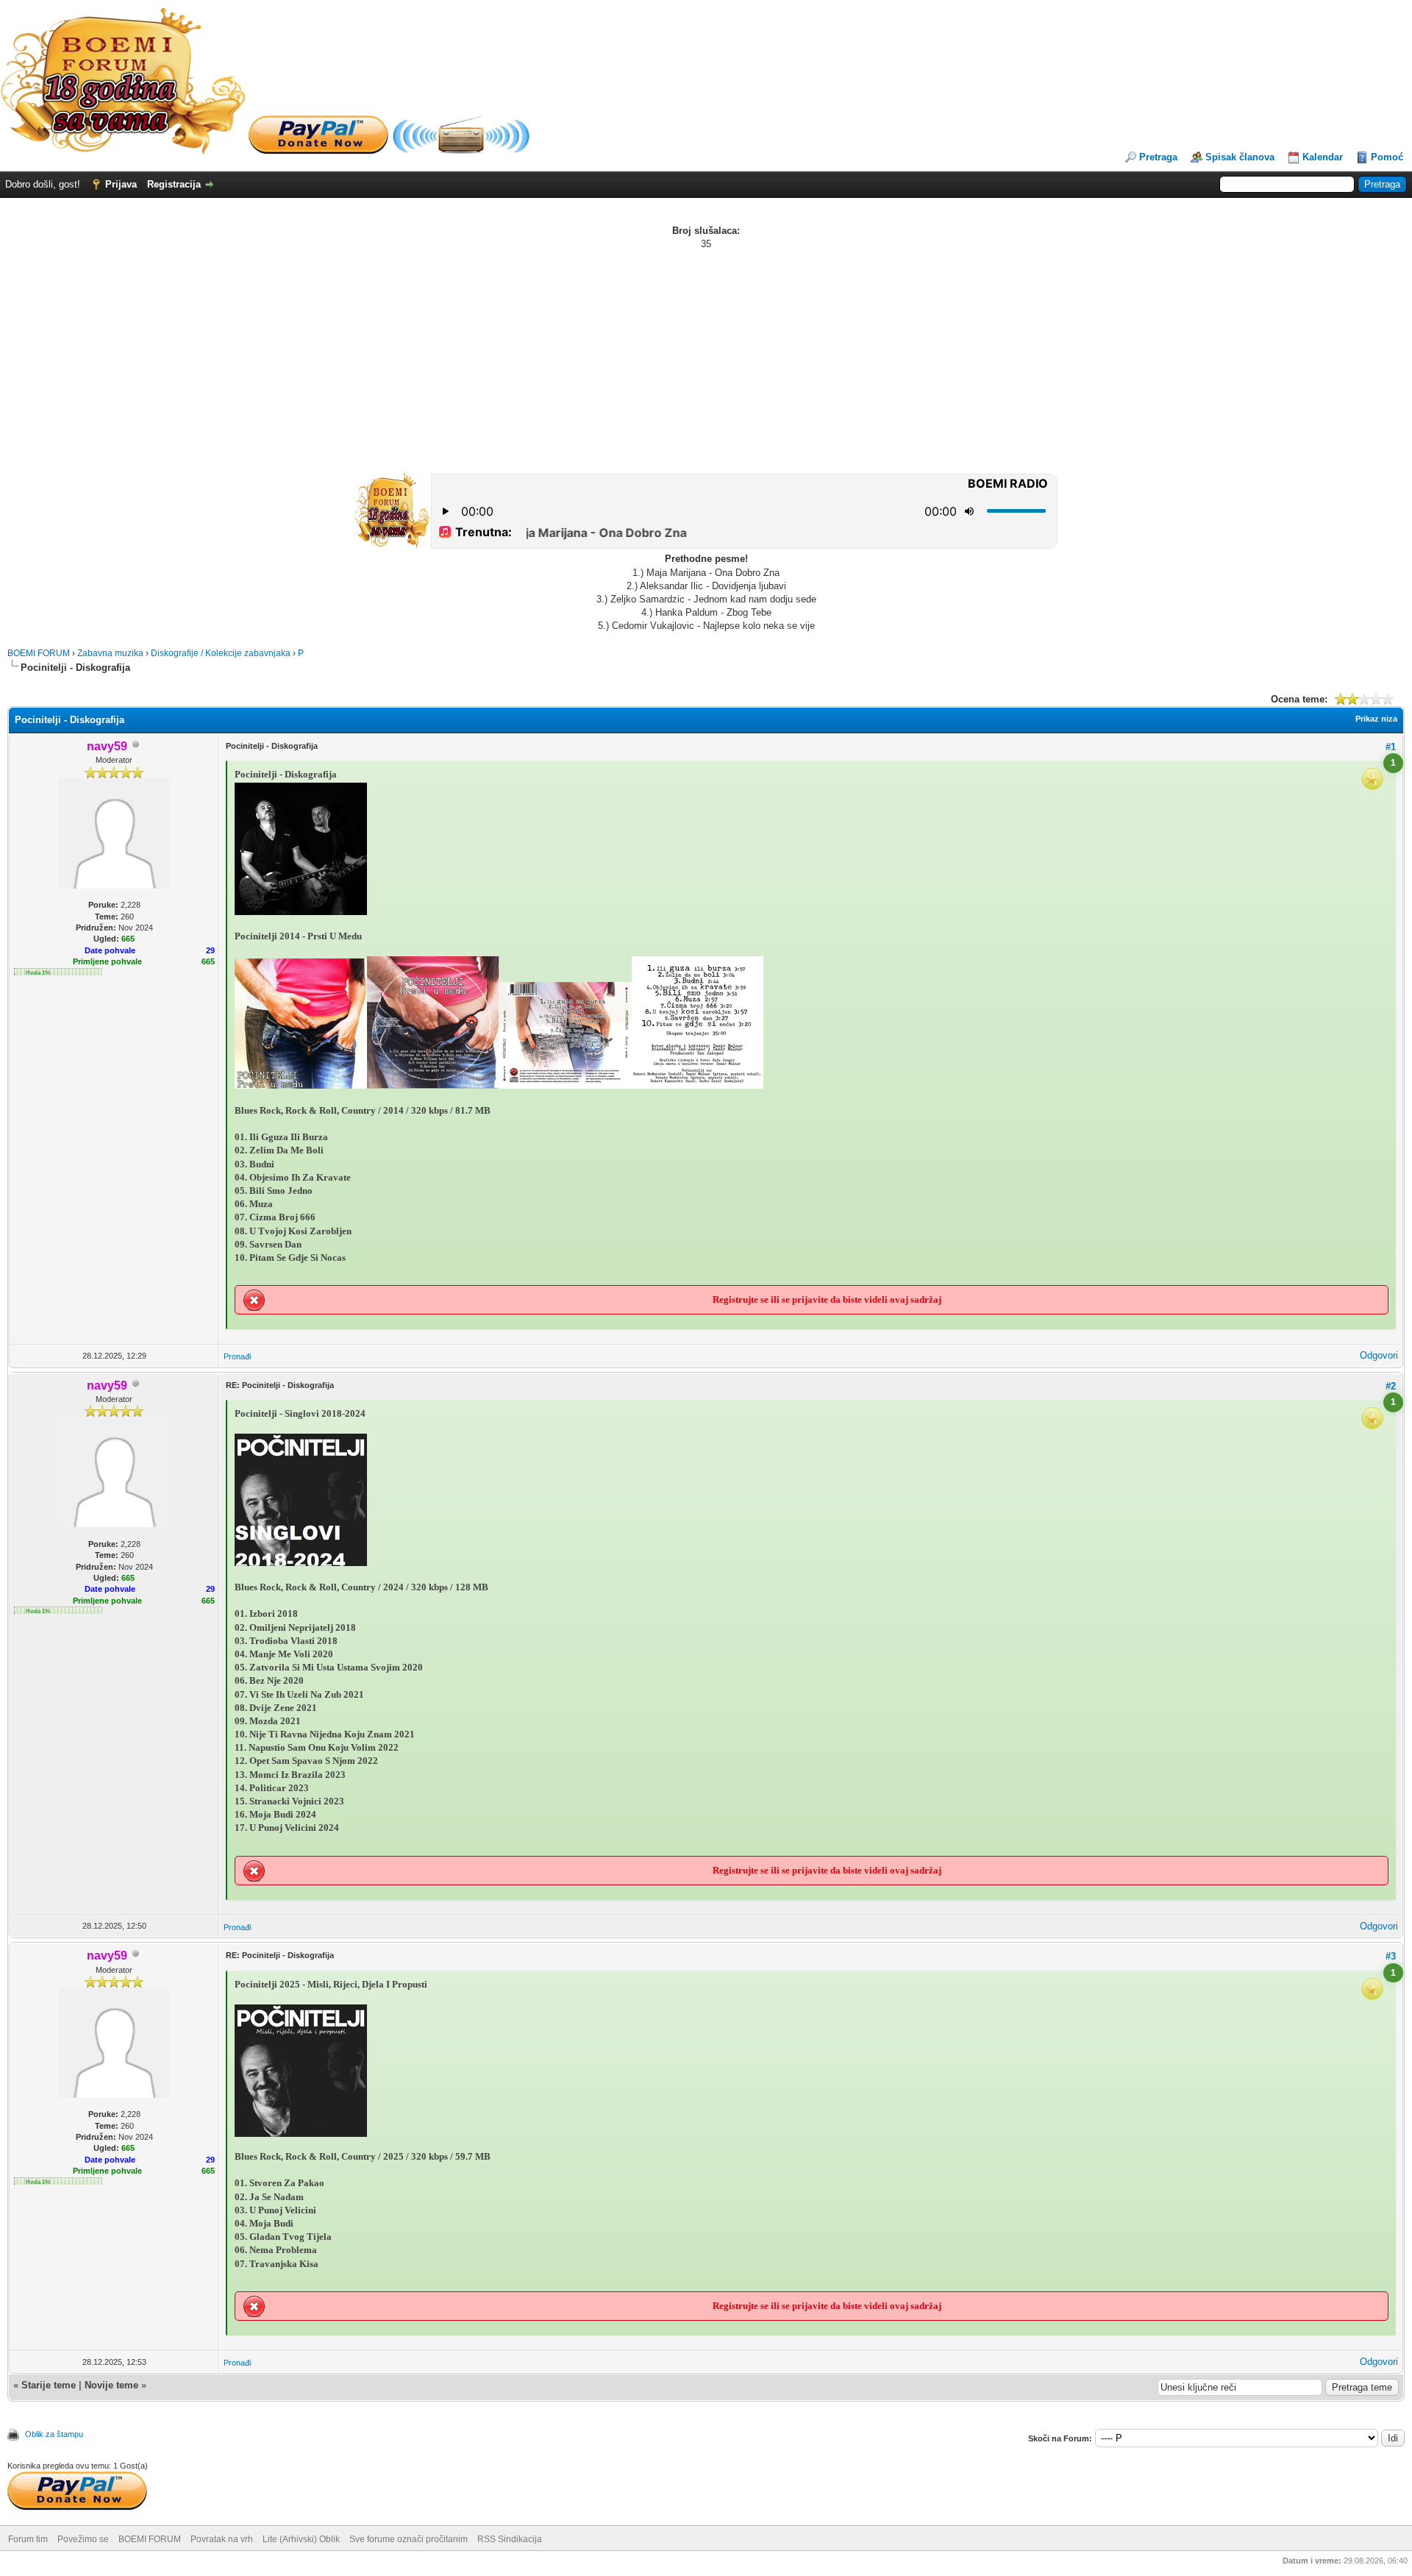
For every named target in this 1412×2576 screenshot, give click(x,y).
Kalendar (1323, 157)
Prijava (121, 184)
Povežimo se (83, 2539)
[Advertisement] (706, 361)
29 (210, 950)
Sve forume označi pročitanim (409, 2539)
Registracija (174, 184)
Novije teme (111, 2385)
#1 (1391, 747)
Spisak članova (1240, 157)
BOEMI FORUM (39, 653)
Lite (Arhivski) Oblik (301, 2539)
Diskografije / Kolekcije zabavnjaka (221, 653)
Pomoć (1387, 157)
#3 (1391, 1956)
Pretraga (1158, 157)
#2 (1391, 1386)
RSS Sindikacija (510, 2539)
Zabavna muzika (110, 653)
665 (208, 961)
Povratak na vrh (222, 2539)
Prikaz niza (1376, 719)
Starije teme (49, 2385)
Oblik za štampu (54, 2434)
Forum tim (28, 2539)
